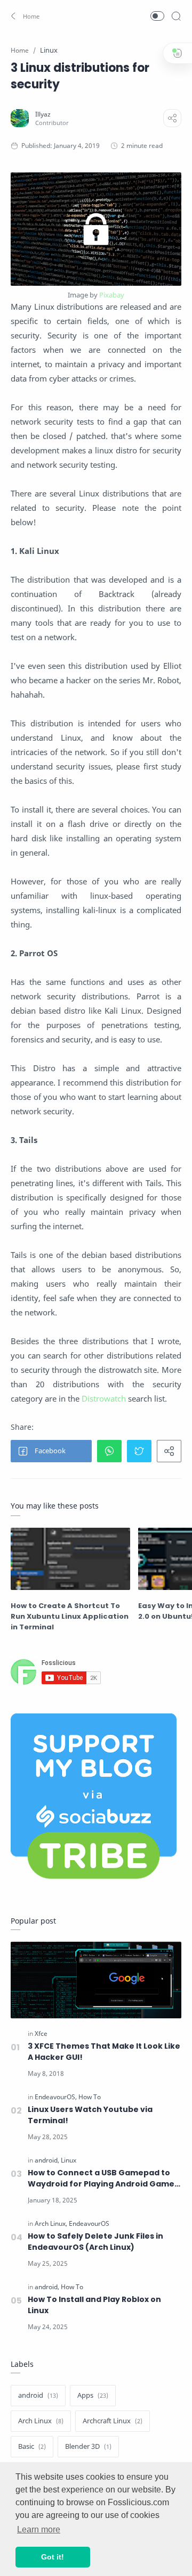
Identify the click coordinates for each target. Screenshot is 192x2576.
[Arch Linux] (51, 2223)
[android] (47, 2160)
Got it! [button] (53, 2557)
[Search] (176, 16)
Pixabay (112, 295)
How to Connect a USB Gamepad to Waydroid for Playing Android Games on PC (103, 2179)
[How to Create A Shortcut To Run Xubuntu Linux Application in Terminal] (70, 1559)
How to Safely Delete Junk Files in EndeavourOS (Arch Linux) (95, 2242)
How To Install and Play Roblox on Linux (94, 2305)
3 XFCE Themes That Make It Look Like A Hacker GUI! (104, 2052)
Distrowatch (104, 1398)
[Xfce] (41, 2034)
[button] (26, 16)
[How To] (90, 2097)
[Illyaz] (43, 114)
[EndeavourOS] (56, 2097)
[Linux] (69, 2160)
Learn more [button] (39, 2529)
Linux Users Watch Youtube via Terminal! (90, 2115)
